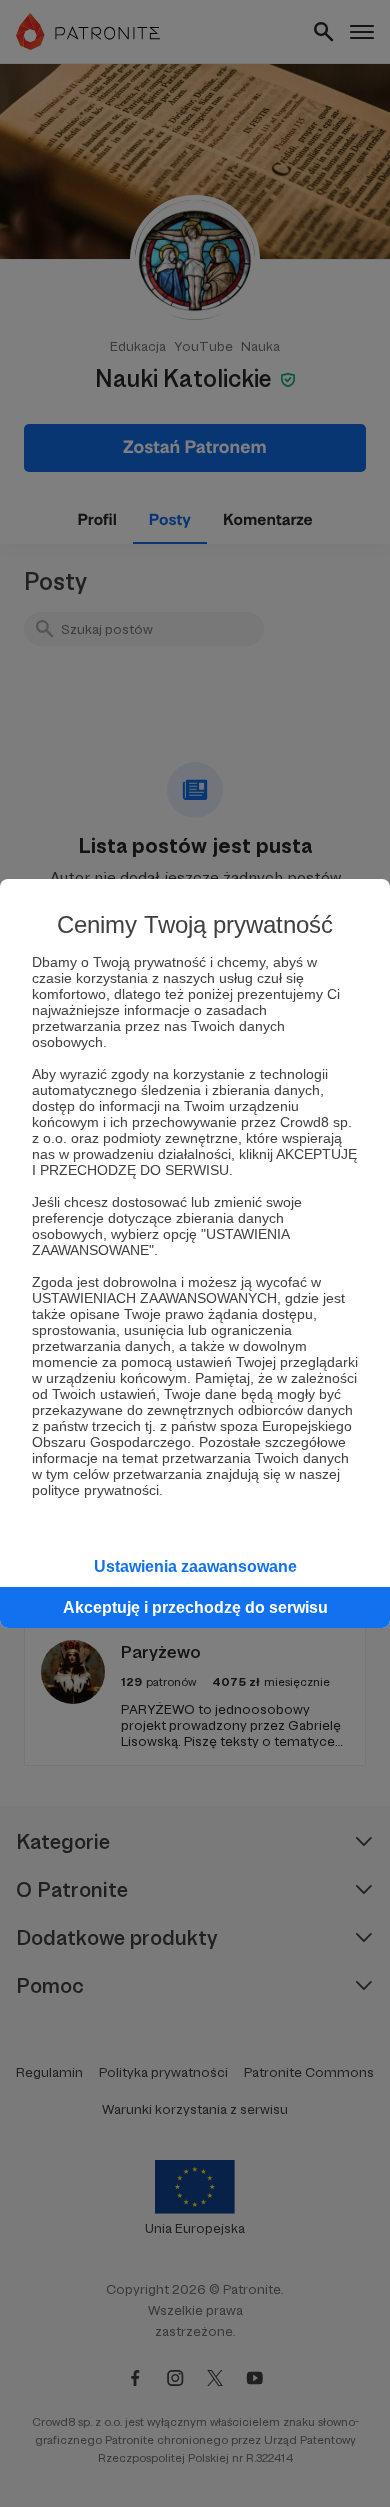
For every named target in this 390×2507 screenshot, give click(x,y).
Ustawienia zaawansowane (195, 1566)
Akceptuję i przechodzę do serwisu (195, 1607)
